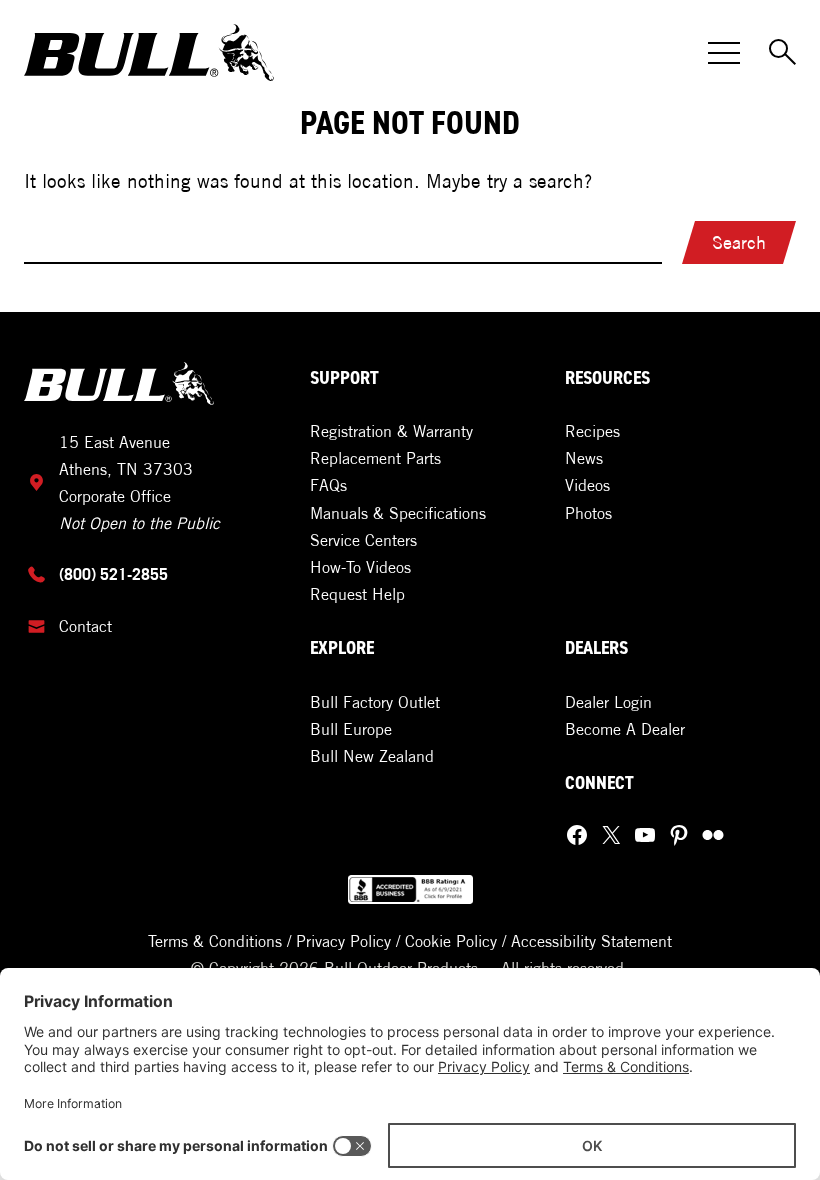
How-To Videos (360, 567)
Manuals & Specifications (398, 513)
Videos (587, 485)
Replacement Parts (375, 458)
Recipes (592, 431)
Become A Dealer (625, 729)
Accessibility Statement (591, 941)
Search (739, 242)
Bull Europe (351, 729)
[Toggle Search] (784, 53)
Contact (85, 626)
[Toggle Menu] (724, 53)
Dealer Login (608, 702)
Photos (588, 513)
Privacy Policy (343, 941)
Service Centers (363, 540)
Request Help (357, 594)
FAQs (328, 485)
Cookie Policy (451, 941)
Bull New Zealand (372, 756)
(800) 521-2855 (113, 574)
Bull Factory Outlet (375, 702)
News (584, 458)
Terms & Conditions (215, 941)
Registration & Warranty (391, 431)
